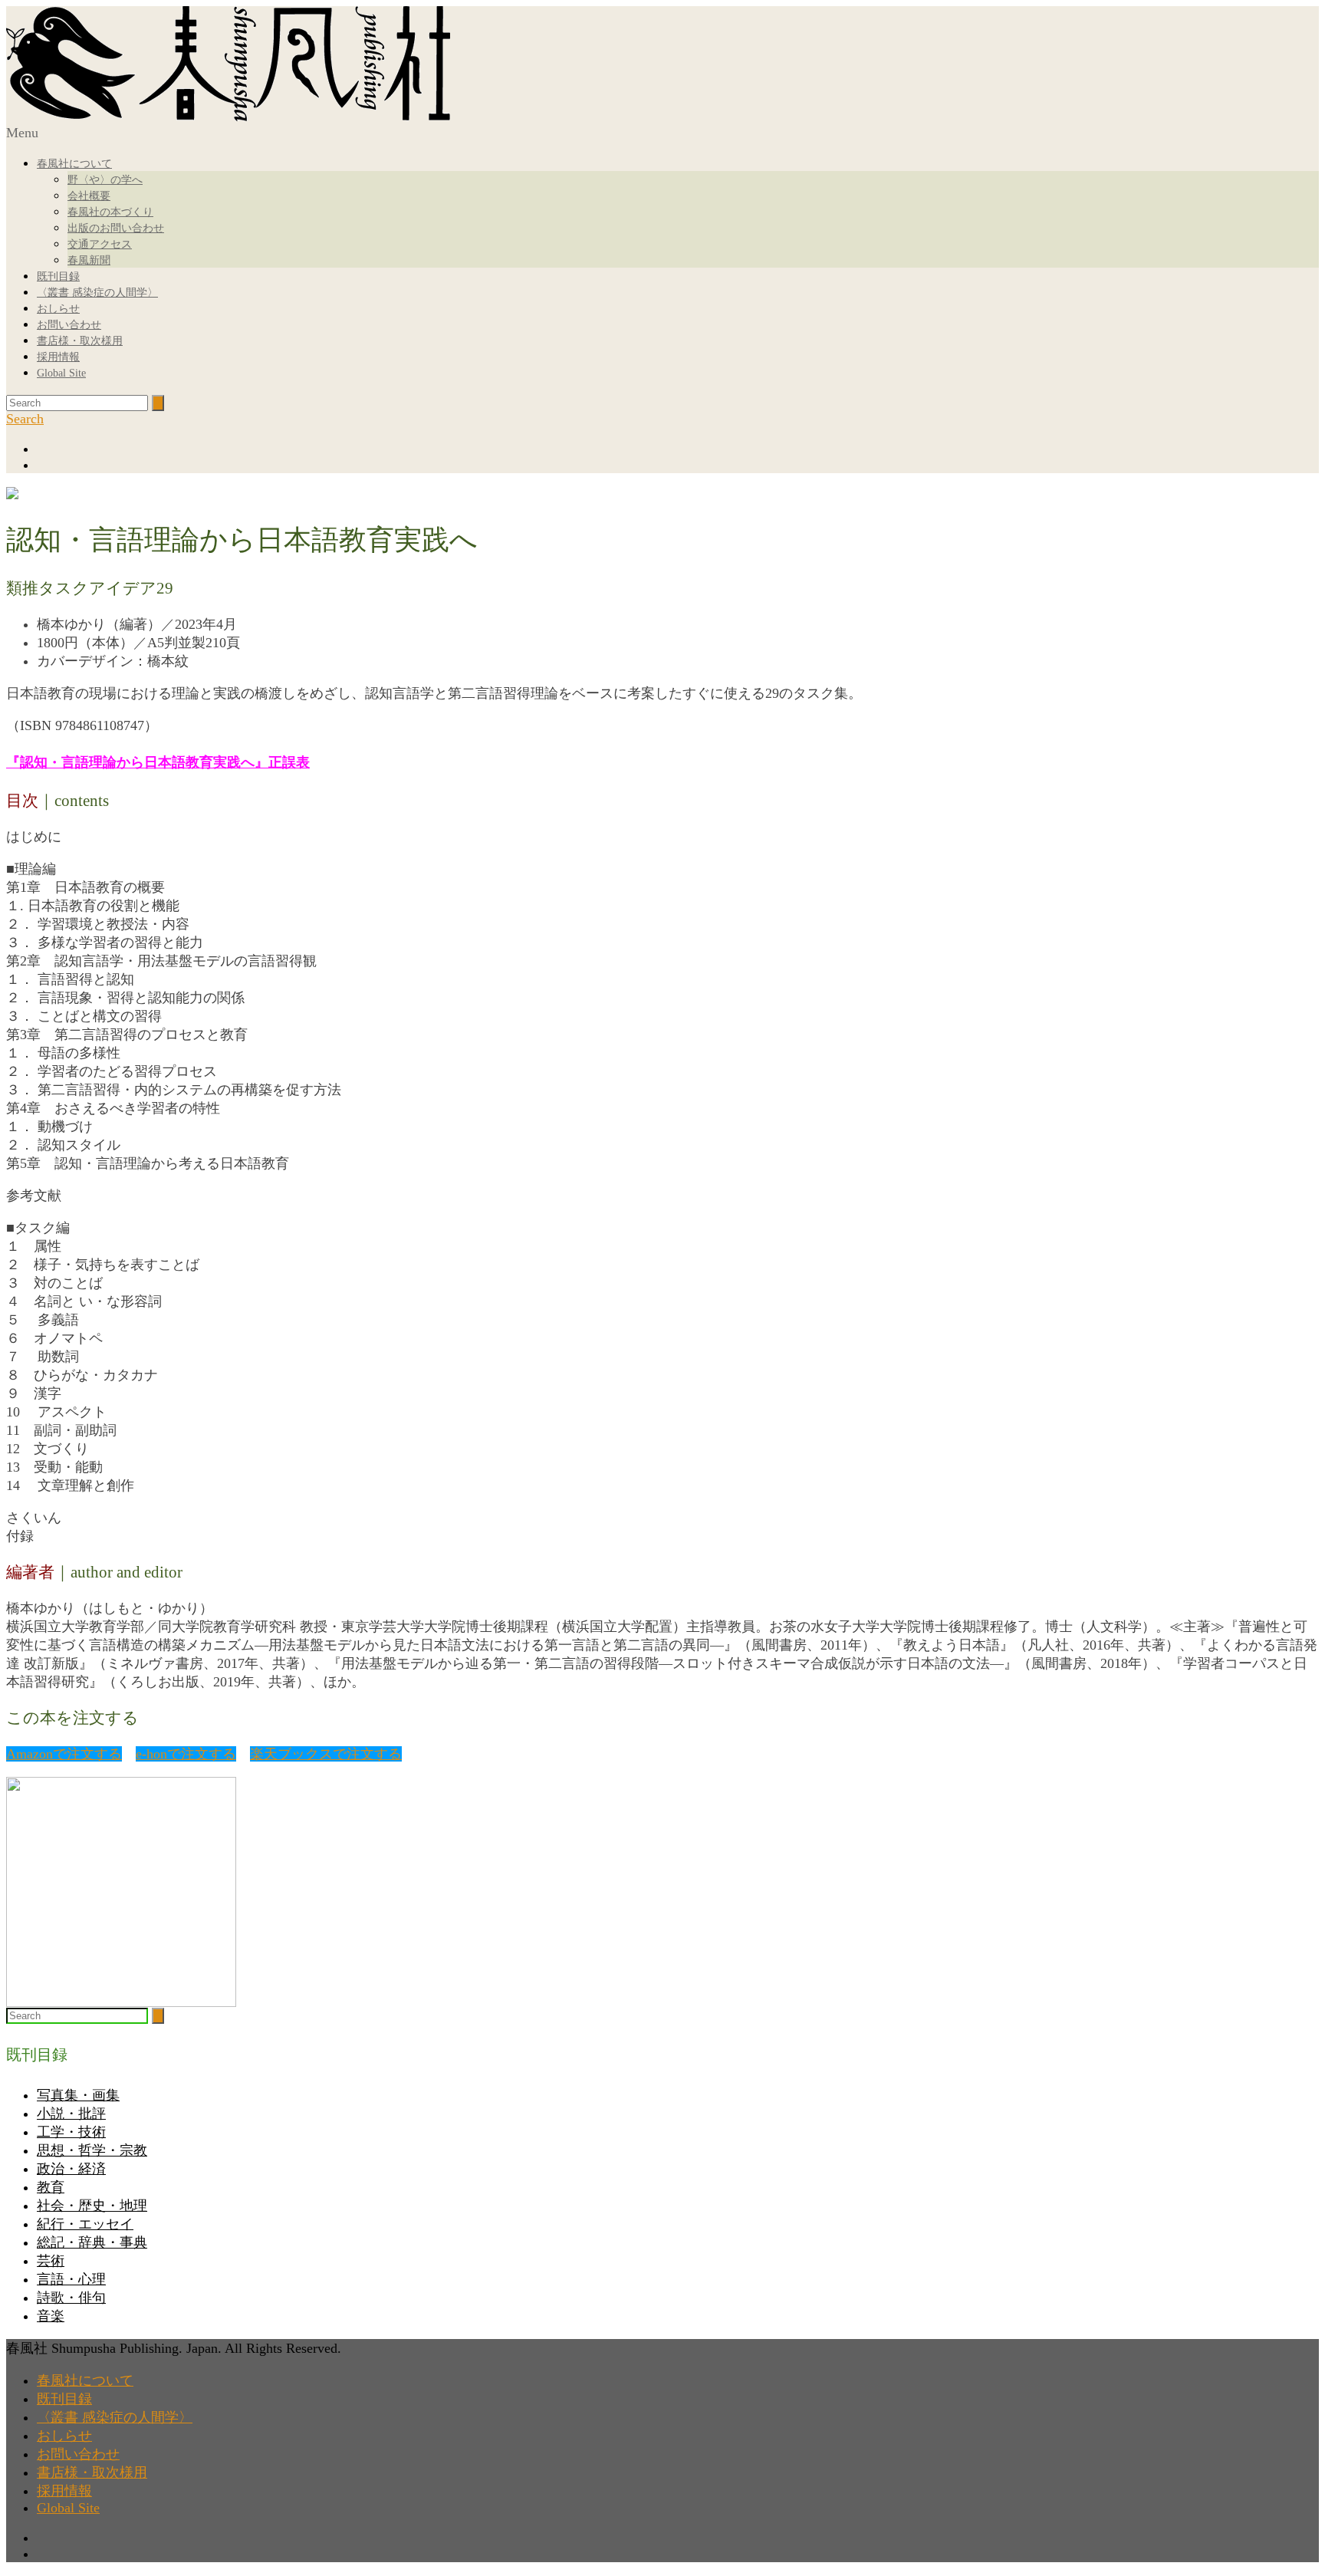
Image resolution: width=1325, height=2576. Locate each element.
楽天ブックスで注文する (326, 1754)
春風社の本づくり (110, 212)
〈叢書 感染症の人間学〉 (97, 293)
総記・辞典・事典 (92, 2242)
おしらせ (58, 309)
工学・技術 (71, 2132)
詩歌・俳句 (71, 2298)
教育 (51, 2187)
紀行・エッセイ (85, 2224)
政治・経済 (71, 2169)
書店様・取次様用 (80, 341)
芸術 (51, 2261)
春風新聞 (89, 260)
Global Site (61, 373)
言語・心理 (71, 2279)
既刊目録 (58, 276)
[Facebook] (678, 449)
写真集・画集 (78, 2095)
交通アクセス (100, 244)
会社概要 (89, 196)
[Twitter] (678, 465)
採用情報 (58, 357)
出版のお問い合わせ (116, 228)
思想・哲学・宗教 (92, 2150)
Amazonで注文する (64, 1754)
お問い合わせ (69, 325)
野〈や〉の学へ (105, 180)
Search (25, 419)
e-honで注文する (186, 1754)
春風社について (74, 164)
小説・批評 (71, 2114)
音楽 (51, 2316)
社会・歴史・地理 (92, 2206)
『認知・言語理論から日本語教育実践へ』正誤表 (158, 762)
